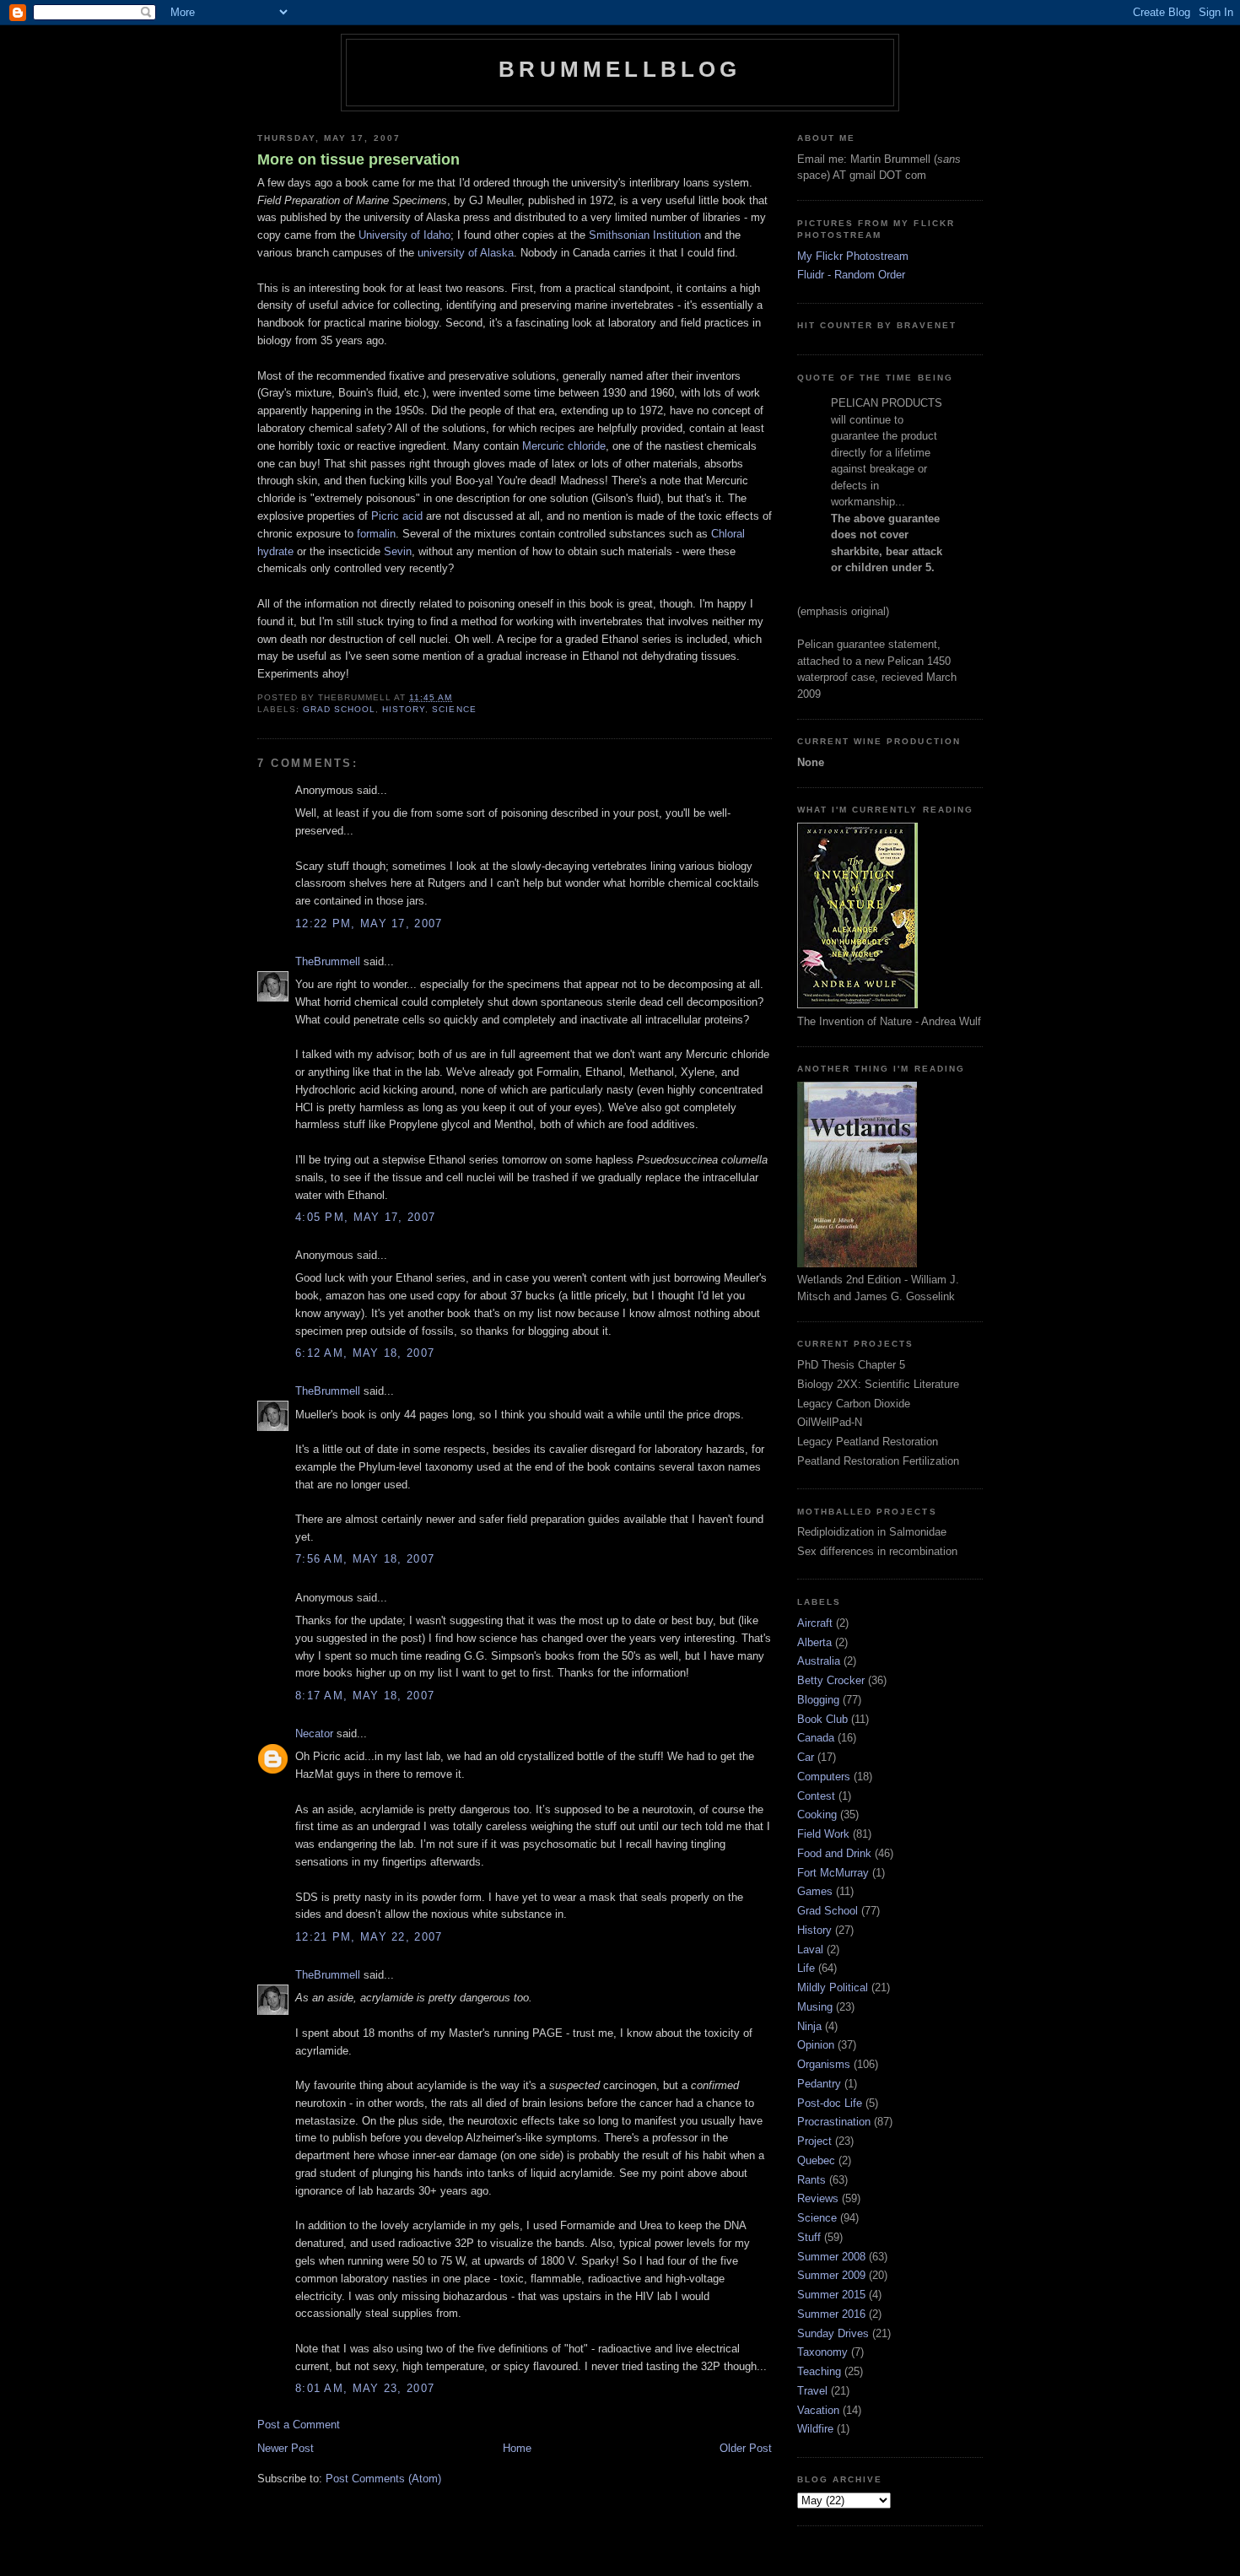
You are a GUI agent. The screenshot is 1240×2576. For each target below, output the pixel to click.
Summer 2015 (831, 2295)
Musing (815, 2007)
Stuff (809, 2237)
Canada (816, 1738)
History (404, 709)
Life (806, 1968)
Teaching (819, 2371)
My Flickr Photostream (853, 256)
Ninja (809, 2026)
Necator (314, 1734)
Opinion (816, 2045)
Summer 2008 (831, 2257)
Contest (816, 1796)
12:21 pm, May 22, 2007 (369, 1937)
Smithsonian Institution (645, 235)
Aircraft (815, 1623)
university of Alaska (466, 253)
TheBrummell (328, 961)
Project (814, 2141)
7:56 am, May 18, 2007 (365, 1559)
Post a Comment (299, 2425)
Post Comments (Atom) (383, 2479)
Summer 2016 (831, 2314)
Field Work (823, 1834)
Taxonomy (822, 2352)
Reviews (818, 2198)
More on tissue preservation (359, 159)
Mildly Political (833, 1987)
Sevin (398, 551)
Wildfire (815, 2429)
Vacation (818, 2410)
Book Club (822, 1719)
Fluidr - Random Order (851, 275)
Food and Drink (834, 1853)
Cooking (817, 1815)
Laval (810, 1950)
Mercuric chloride (564, 446)
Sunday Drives (833, 2333)
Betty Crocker (831, 1680)
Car (806, 1757)
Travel (812, 2391)
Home (517, 2448)
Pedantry (819, 2084)
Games (815, 1891)
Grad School (339, 709)
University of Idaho (404, 235)
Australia (819, 1661)
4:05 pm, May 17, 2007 (365, 1217)
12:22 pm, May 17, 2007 (369, 923)
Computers (824, 1777)
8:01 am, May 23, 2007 (365, 2388)
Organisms (824, 2064)
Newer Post (286, 2448)
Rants (811, 2180)
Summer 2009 (831, 2275)
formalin (376, 534)
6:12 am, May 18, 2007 (365, 1353)
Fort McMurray (833, 1873)
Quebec (816, 2160)
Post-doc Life (830, 2103)
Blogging (818, 1700)
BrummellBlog (620, 69)
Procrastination (834, 2122)
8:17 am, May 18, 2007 (365, 1696)
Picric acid (397, 516)
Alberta (814, 1642)
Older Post (746, 2448)
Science (454, 709)
